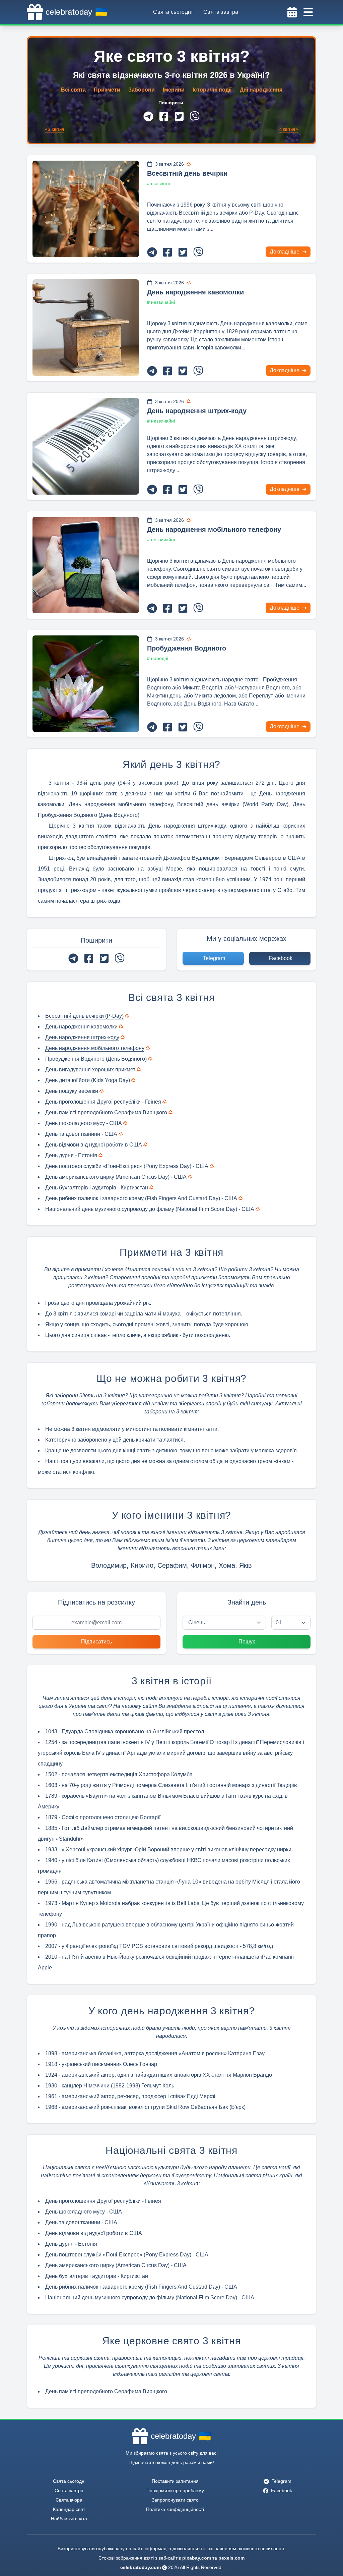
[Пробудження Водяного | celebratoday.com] (86, 684)
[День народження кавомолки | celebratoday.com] (86, 328)
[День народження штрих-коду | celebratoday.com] (86, 446)
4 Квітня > (289, 129)
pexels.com (231, 2558)
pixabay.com (197, 2558)
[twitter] (179, 116)
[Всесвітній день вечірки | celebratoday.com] (86, 209)
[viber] (195, 116)
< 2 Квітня (54, 129)
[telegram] (148, 116)
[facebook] (164, 116)
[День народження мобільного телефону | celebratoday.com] (86, 565)
